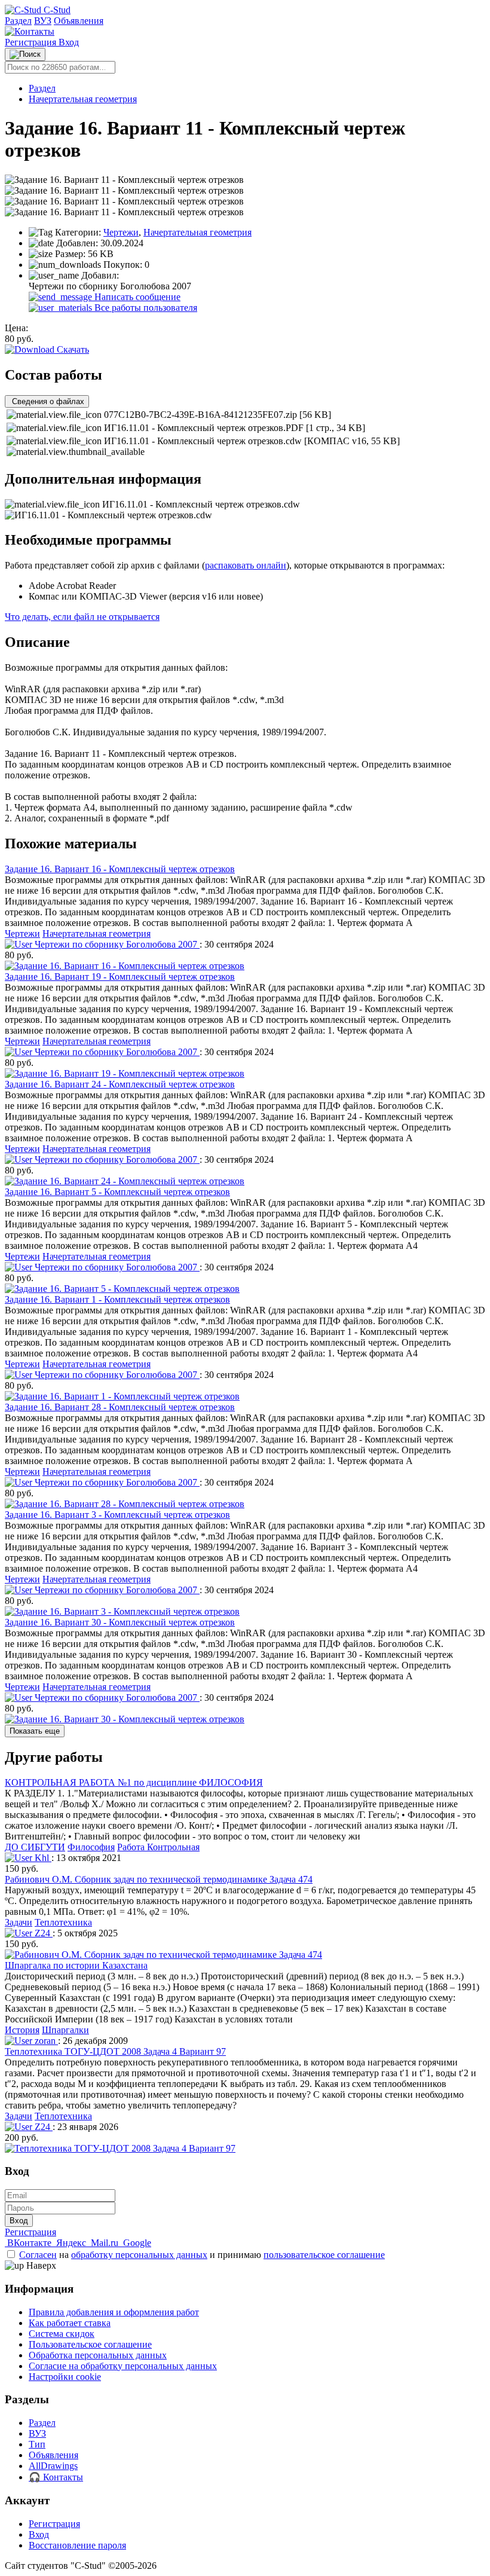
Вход (69, 42)
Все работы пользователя (145, 308)
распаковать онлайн (246, 565)
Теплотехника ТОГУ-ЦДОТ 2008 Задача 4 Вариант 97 (115, 2051)
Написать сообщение (136, 297)
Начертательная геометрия (83, 99)
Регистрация (32, 42)
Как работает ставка (70, 2323)
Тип (37, 2444)
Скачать (72, 349)
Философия (91, 1847)
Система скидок (62, 2334)
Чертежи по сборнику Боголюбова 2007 (116, 944)
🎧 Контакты (56, 2477)
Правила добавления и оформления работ (114, 2312)
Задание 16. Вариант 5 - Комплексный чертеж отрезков (117, 1192)
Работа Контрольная (158, 1847)
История (22, 2030)
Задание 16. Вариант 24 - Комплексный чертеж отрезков (120, 1084)
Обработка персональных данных (98, 2355)
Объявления (79, 21)
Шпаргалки (65, 2030)
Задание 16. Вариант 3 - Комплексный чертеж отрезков (117, 1515)
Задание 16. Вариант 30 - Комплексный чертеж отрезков (120, 1622)
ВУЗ (43, 21)
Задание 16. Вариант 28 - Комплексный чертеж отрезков (120, 1407)
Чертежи (121, 232)
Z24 (42, 1933)
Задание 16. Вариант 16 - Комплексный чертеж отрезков (120, 869)
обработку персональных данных (139, 2255)
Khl (42, 1858)
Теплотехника (63, 1922)
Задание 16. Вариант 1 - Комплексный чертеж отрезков (117, 1299)
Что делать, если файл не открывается (82, 617)
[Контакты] (30, 31)
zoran (45, 2041)
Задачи (19, 1922)
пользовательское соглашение (324, 2255)
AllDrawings (53, 2466)
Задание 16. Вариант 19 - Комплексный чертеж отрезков (120, 977)
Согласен (38, 2255)
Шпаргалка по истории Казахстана (76, 1965)
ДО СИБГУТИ (35, 1847)
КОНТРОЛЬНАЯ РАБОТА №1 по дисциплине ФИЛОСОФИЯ (134, 1782)
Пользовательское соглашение (90, 2344)
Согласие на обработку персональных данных (123, 2366)
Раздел (18, 21)
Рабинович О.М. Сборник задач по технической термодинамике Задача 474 (159, 1879)
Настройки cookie (65, 2377)
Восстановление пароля (77, 2545)
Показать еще (35, 1731)
